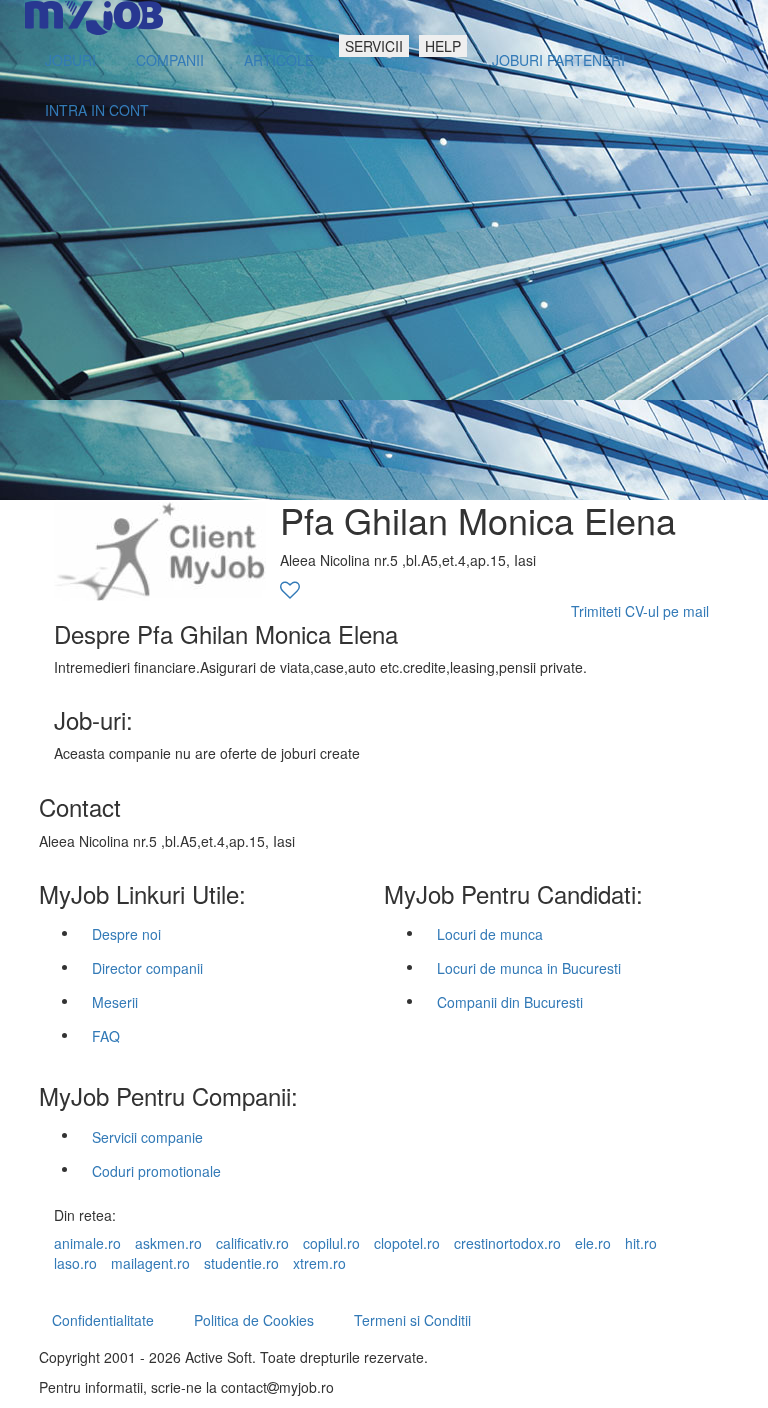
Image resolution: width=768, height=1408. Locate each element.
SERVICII (374, 46)
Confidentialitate (103, 1320)
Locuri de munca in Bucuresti (529, 968)
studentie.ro (241, 1263)
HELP (443, 46)
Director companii (147, 968)
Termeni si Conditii (412, 1320)
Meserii (115, 1002)
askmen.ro (168, 1243)
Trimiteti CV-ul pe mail (640, 611)
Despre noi (126, 934)
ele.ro (593, 1243)
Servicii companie (147, 1137)
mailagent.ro (150, 1263)
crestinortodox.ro (507, 1243)
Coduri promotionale (156, 1171)
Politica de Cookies (254, 1320)
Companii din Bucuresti (510, 1002)
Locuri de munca (490, 934)
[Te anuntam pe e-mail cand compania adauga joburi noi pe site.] (290, 591)
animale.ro (87, 1243)
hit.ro (641, 1243)
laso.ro (75, 1263)
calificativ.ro (252, 1243)
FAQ (106, 1036)
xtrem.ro (319, 1263)
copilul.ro (331, 1243)
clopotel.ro (407, 1243)
